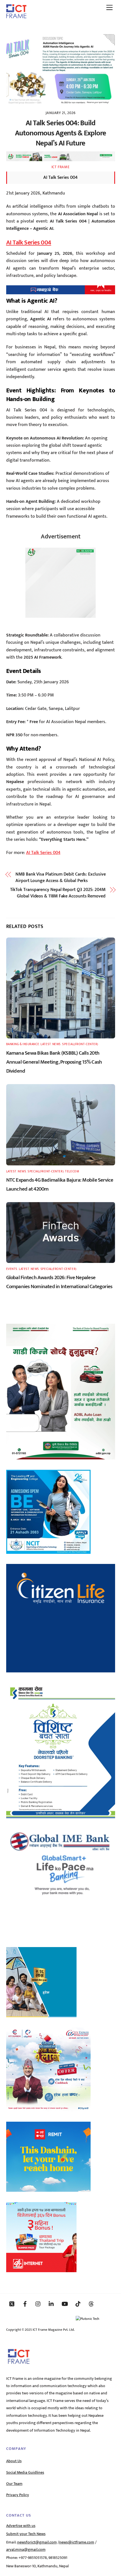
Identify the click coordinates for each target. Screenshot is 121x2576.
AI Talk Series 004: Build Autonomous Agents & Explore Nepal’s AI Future (60, 133)
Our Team (14, 2484)
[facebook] (25, 2304)
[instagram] (38, 2304)
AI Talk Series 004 (29, 243)
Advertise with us (21, 2526)
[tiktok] (78, 2304)
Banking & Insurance (23, 1044)
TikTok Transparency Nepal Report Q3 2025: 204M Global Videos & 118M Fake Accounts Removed (58, 893)
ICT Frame (61, 167)
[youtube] (65, 2304)
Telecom (72, 1171)
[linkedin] (51, 2304)
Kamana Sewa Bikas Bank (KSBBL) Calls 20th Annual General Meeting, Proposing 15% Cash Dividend (54, 1062)
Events (12, 1269)
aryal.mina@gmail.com (26, 2550)
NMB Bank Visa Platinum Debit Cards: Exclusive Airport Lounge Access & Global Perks (60, 878)
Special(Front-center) (80, 1044)
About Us (14, 2461)
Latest (46, 1044)
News (57, 1044)
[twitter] (12, 2304)
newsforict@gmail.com (37, 2542)
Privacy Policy (18, 2495)
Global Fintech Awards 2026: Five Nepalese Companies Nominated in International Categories (59, 1282)
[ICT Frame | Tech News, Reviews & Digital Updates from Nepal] (16, 16)
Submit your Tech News (26, 2534)
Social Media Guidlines (25, 2473)
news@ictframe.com (77, 2542)
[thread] (91, 2304)
